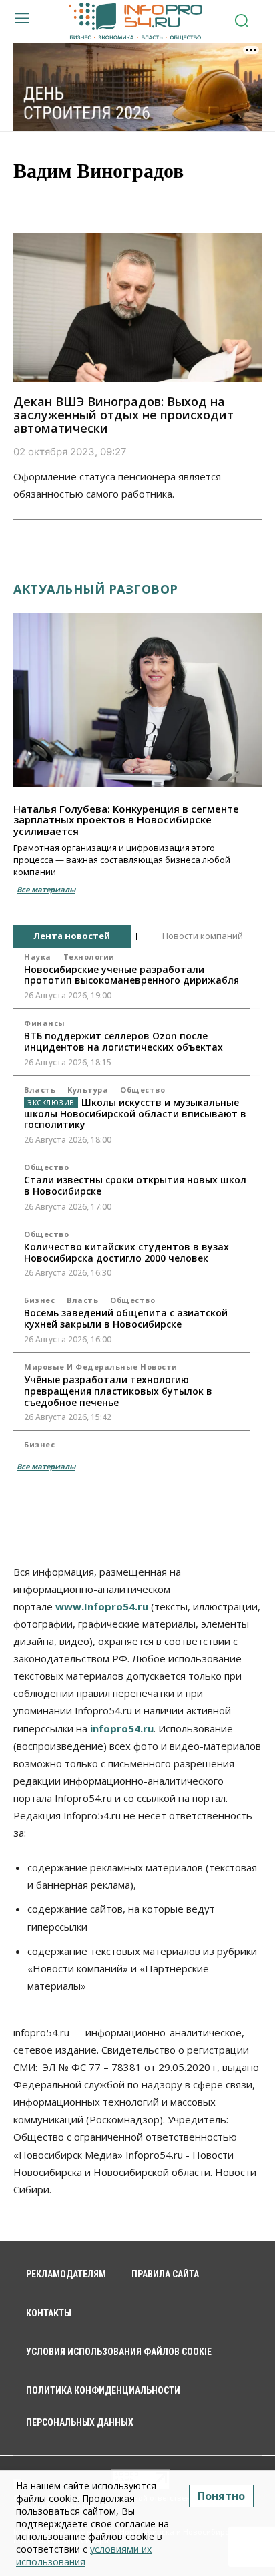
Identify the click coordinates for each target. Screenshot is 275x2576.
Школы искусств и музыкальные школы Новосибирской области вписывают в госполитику (135, 1114)
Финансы (45, 1023)
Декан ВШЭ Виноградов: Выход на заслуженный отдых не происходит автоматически (123, 415)
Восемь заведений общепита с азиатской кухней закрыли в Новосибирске (126, 1318)
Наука (38, 957)
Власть (40, 1090)
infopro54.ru (122, 1728)
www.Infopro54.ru (102, 1606)
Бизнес (39, 1300)
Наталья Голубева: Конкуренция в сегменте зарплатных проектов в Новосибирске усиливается (126, 820)
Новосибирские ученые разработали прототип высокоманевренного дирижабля (131, 975)
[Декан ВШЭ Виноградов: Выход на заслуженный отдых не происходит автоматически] (137, 308)
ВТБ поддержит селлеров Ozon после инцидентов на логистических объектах (123, 1041)
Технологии (89, 957)
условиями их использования (84, 2555)
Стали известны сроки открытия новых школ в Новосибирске (135, 1185)
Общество (143, 1090)
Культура (88, 1090)
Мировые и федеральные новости (101, 1367)
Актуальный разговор (96, 589)
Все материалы (46, 889)
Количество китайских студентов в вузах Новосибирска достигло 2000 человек (126, 1252)
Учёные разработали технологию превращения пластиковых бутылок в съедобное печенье (118, 1391)
